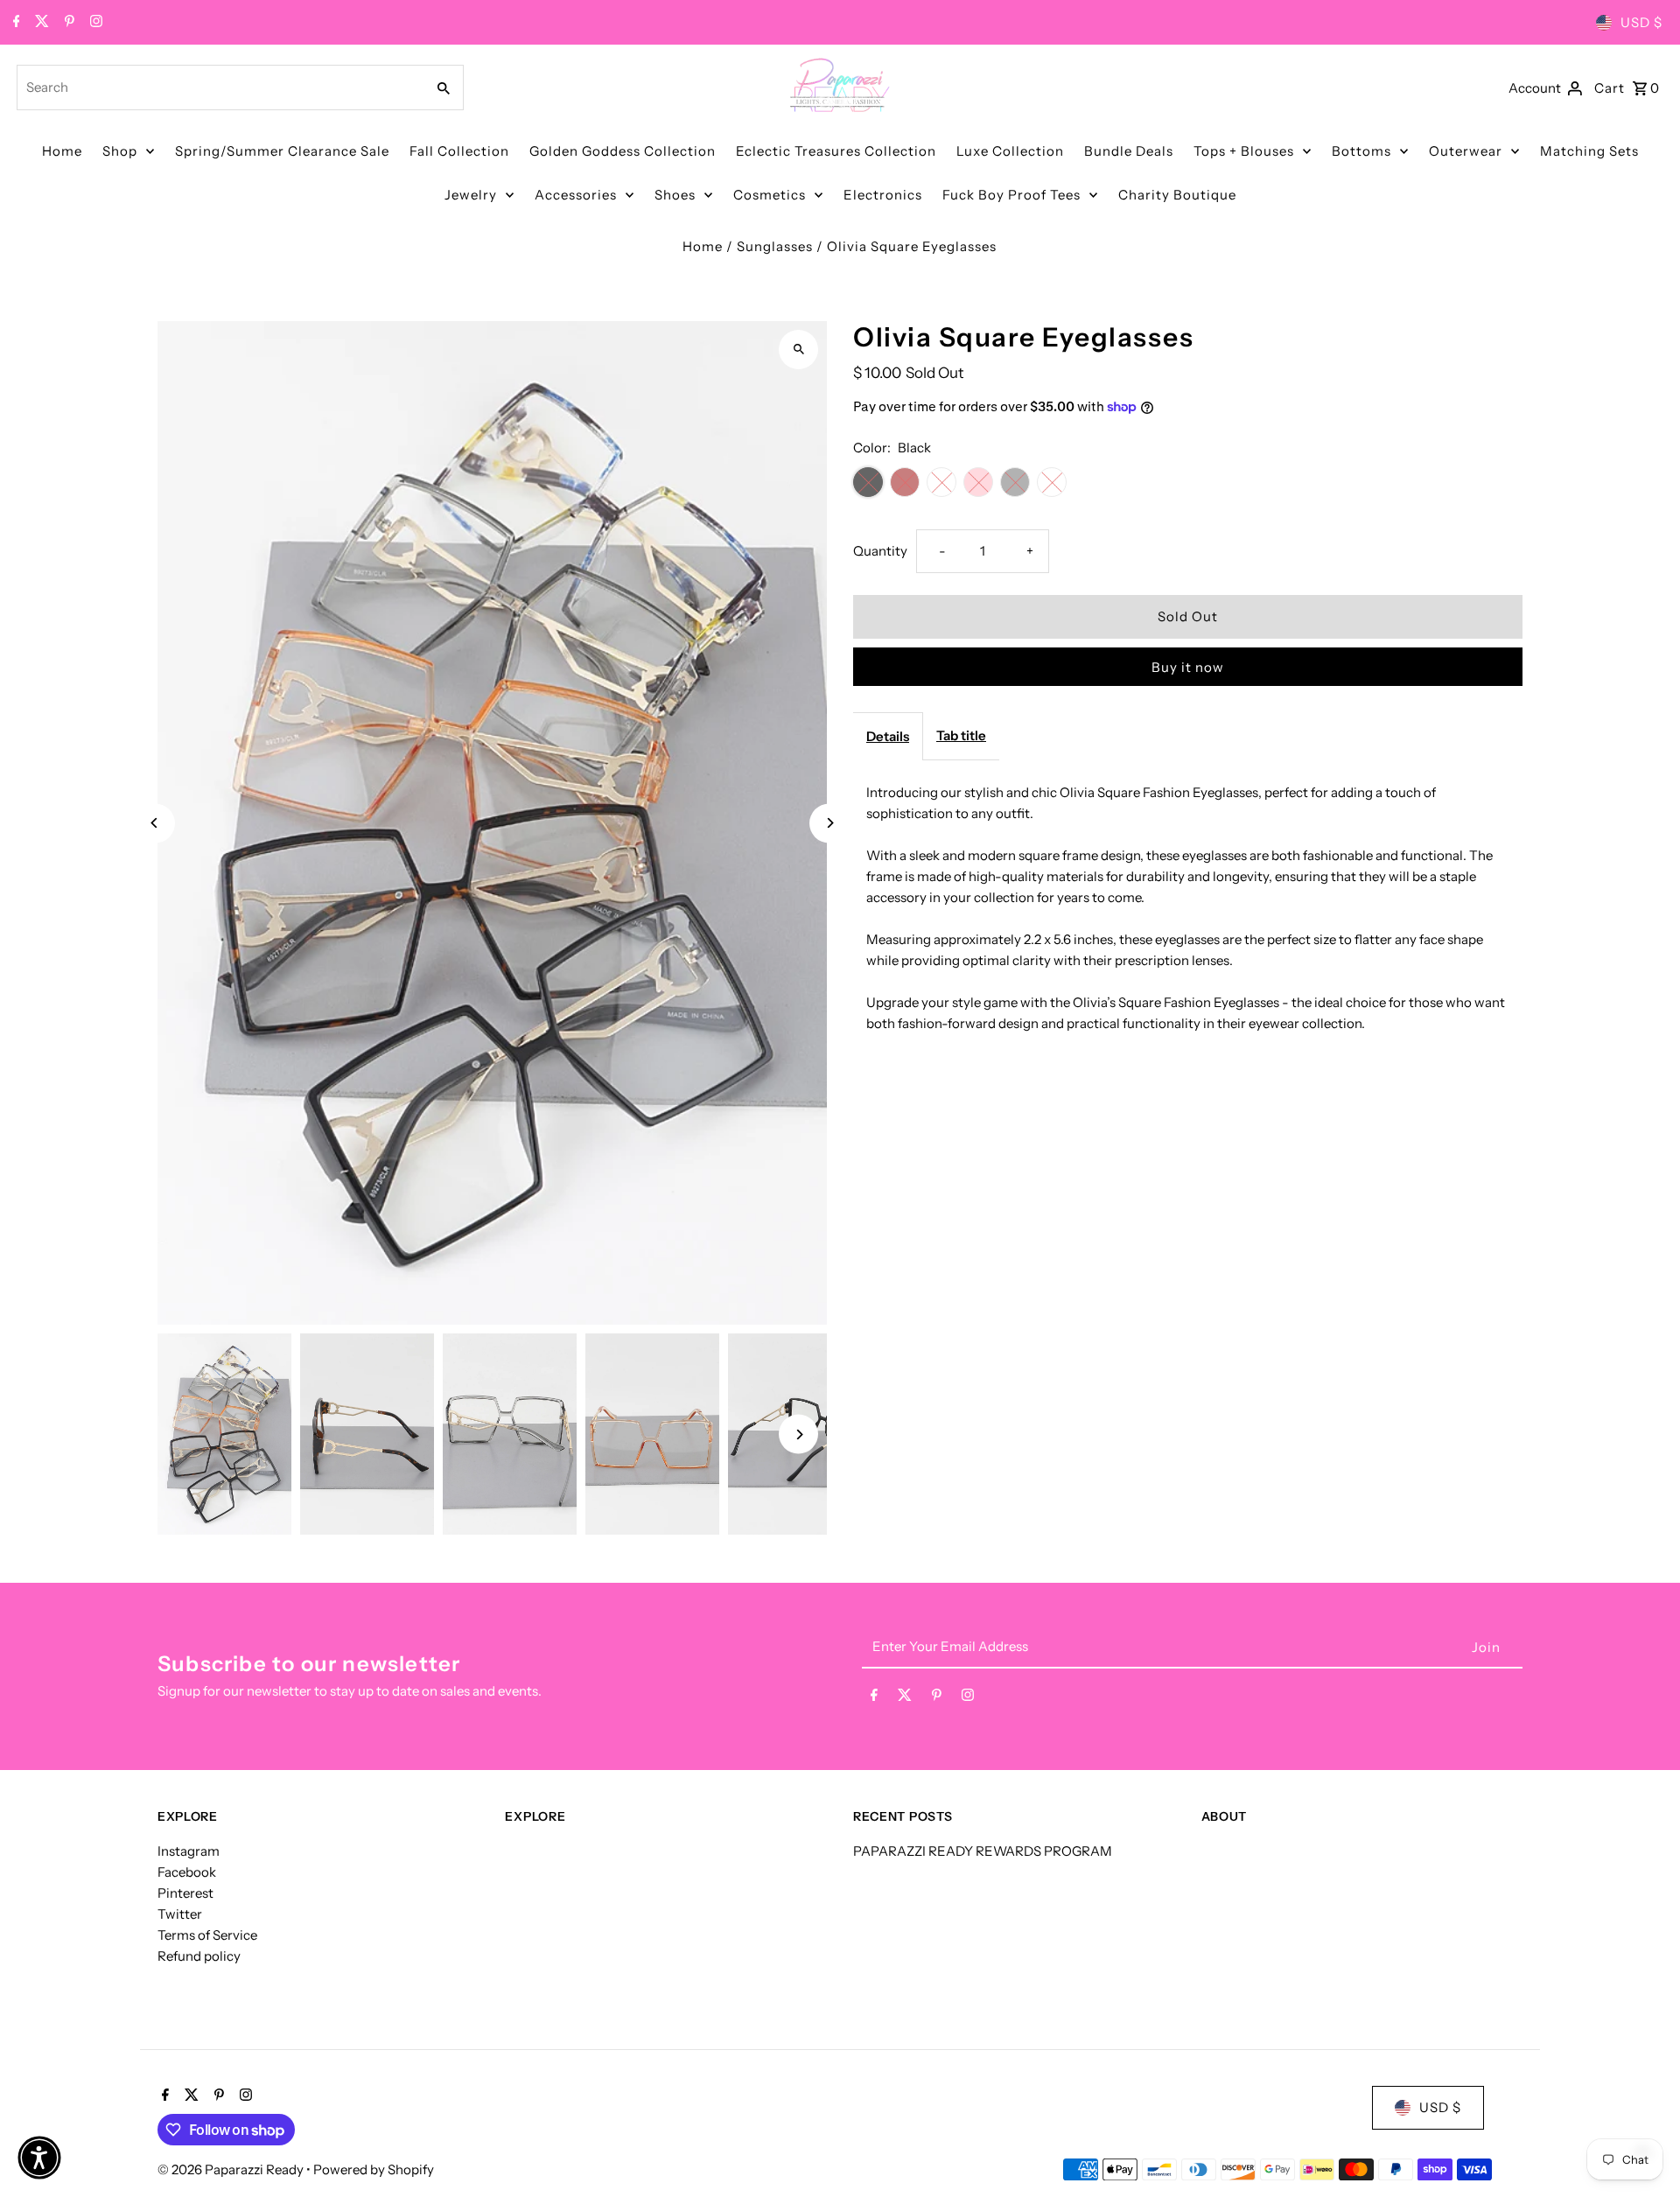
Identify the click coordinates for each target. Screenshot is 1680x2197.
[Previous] (155, 823)
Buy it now (1188, 667)
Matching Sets (1589, 151)
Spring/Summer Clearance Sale (282, 151)
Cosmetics (770, 195)
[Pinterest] (67, 23)
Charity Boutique (1177, 195)
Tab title (961, 735)
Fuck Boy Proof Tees (1011, 195)
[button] (39, 2158)
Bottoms (1361, 151)
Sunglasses (775, 246)
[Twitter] (40, 23)
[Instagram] (94, 23)
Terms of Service (207, 1935)
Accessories (576, 195)
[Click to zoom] (798, 350)
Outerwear (1466, 151)
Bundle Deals (1129, 151)
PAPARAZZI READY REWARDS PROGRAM (983, 1851)
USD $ (1641, 22)
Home (62, 151)
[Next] (829, 823)
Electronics (883, 195)
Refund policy (199, 1956)
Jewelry (471, 195)
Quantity (880, 551)
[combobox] (219, 87)
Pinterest (185, 1893)
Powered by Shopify (374, 2169)
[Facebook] (14, 23)
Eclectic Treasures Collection (836, 151)
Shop (120, 151)
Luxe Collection (1010, 151)
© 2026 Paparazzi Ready (232, 2169)
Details (888, 736)
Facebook (187, 1872)
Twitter (180, 1914)
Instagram (189, 1851)
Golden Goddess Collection (623, 151)
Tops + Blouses (1244, 151)
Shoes (675, 195)
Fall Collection (459, 151)
